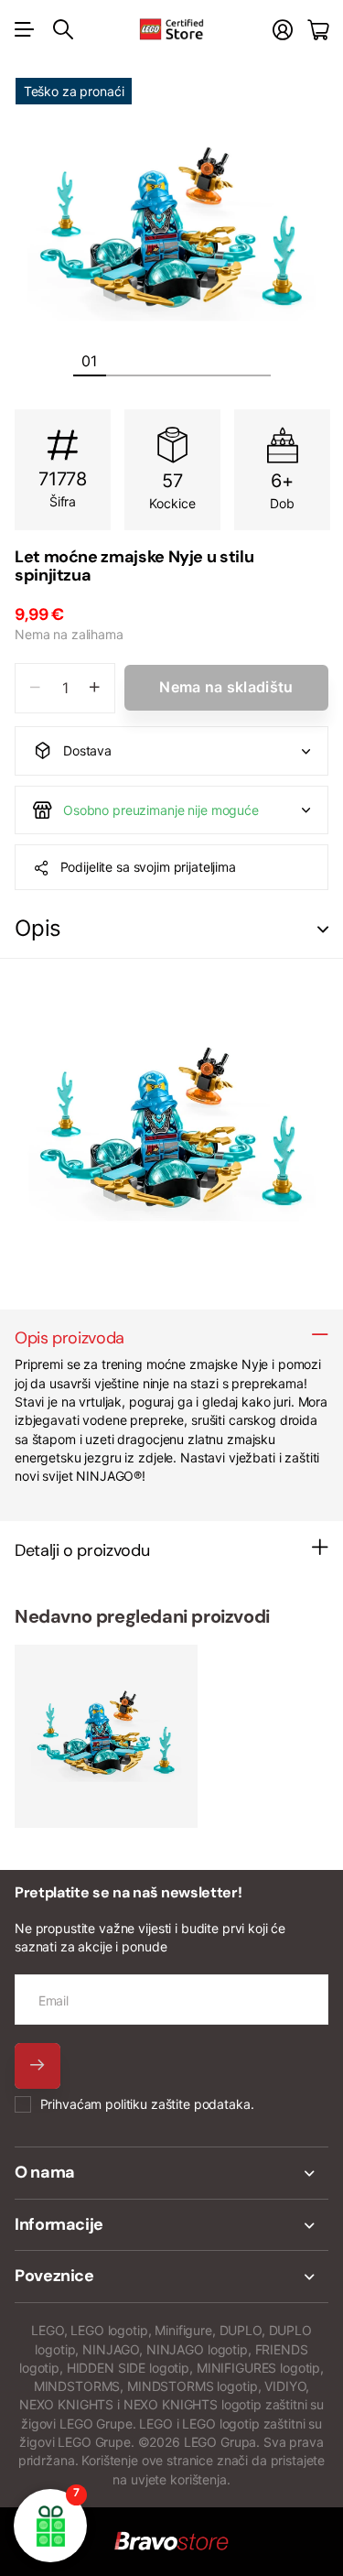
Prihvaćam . (147, 2104)
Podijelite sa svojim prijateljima (148, 867)
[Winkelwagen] (318, 30)
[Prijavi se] (283, 30)
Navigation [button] (25, 29)
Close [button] (171, 2173)
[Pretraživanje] (63, 29)
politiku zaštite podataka (178, 2104)
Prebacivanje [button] (323, 929)
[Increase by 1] (95, 688)
